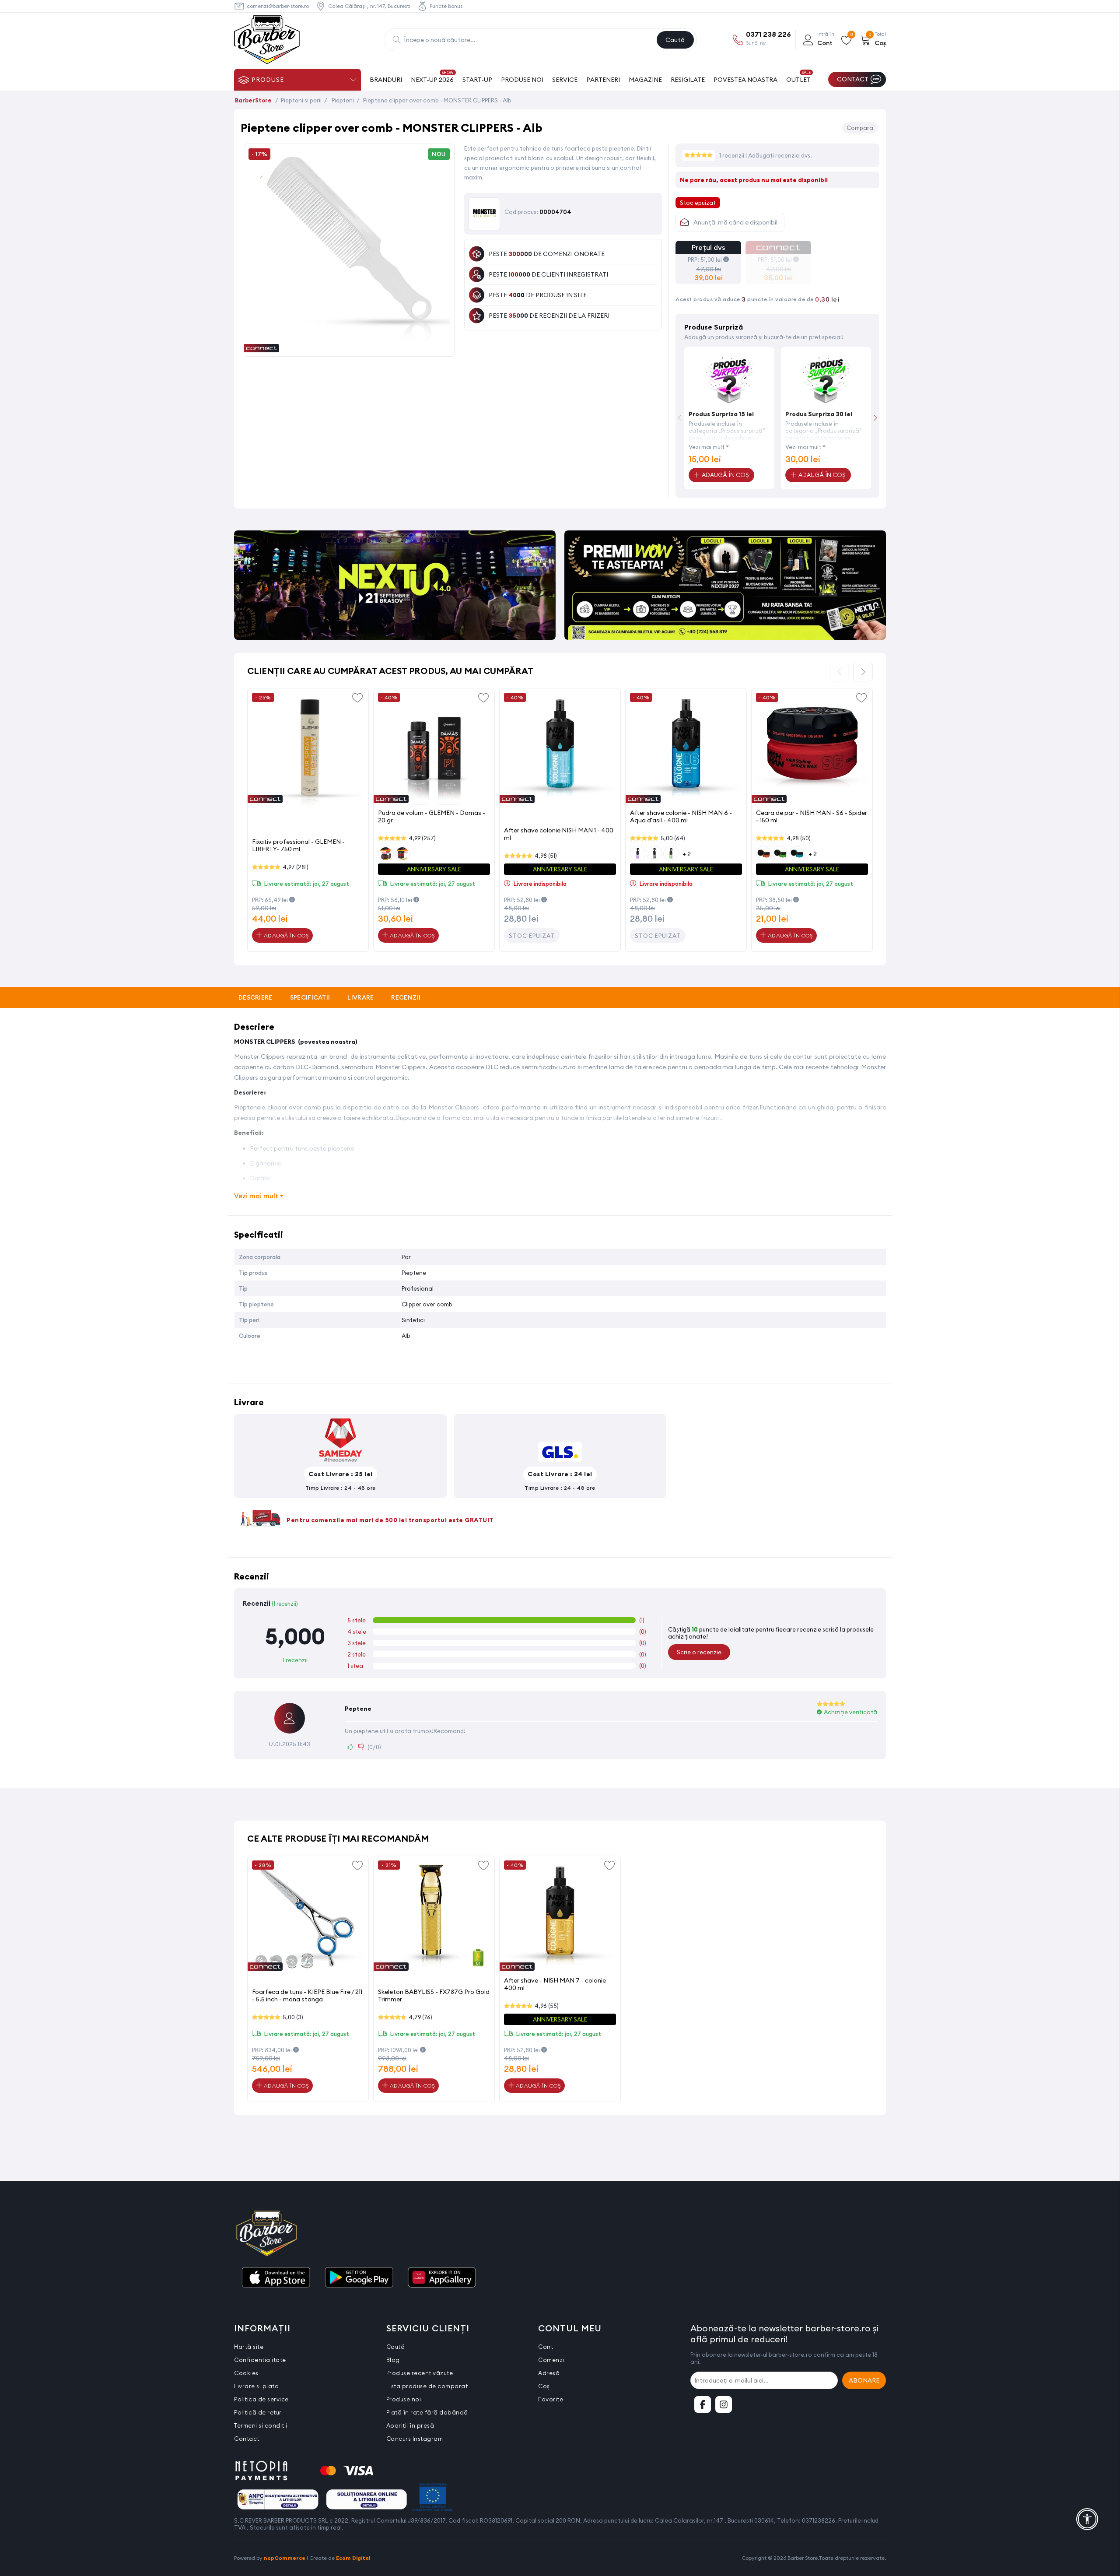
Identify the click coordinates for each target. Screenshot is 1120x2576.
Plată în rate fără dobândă (427, 2412)
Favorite (551, 2399)
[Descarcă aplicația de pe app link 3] (442, 2278)
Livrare (360, 997)
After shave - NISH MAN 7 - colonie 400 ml (555, 1984)
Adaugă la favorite (357, 697)
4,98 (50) (799, 838)
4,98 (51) (546, 856)
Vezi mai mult (707, 447)
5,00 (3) (293, 2017)
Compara (860, 128)
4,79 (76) (420, 2017)
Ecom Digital (353, 2558)
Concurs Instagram (415, 2439)
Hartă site (249, 2347)
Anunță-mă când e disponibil (735, 222)
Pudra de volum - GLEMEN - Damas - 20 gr (432, 816)
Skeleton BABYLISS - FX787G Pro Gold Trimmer (434, 1995)
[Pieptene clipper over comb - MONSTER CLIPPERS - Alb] (349, 347)
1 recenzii (732, 155)
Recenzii (406, 997)
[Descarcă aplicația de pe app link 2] (359, 2278)
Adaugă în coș (285, 935)
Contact (247, 2439)
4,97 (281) (296, 867)
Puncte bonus (446, 6)
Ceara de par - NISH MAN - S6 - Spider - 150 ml (812, 816)
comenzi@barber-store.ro (278, 6)
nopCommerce (285, 2558)
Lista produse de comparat (427, 2386)
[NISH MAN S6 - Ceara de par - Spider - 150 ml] (812, 749)
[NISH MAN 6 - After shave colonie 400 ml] (686, 749)
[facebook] (703, 2404)
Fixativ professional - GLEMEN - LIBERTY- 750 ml (298, 845)
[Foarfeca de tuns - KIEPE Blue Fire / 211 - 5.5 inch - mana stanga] (308, 1916)
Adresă (549, 2373)
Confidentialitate (260, 2360)
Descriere (255, 997)
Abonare (864, 2380)
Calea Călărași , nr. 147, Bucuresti (369, 6)
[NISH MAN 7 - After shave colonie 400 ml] (560, 1916)
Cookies (246, 2373)
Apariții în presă (410, 2425)
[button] (875, 418)
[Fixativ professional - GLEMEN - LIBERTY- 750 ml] (308, 749)
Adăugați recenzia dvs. (780, 155)
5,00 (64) (673, 838)
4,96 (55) (547, 2006)
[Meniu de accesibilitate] (1087, 2519)
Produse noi (404, 2399)
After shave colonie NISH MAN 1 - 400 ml (559, 834)
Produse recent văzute (420, 2373)
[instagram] (724, 2404)
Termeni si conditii (261, 2425)
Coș (544, 2386)
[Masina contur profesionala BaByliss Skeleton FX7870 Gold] (434, 1916)
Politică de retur (258, 2412)
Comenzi (551, 2360)
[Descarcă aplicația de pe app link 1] (276, 2278)
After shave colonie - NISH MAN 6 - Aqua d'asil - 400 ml (681, 816)
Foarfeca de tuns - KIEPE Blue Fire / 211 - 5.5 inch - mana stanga (307, 1995)
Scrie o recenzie (699, 1652)
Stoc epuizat (532, 936)
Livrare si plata (256, 2386)
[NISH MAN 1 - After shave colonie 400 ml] (560, 749)
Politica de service (261, 2399)
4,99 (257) (422, 838)
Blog (393, 2360)
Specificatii (310, 997)
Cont (546, 2347)
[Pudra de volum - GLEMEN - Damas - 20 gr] (434, 749)
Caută (675, 40)
